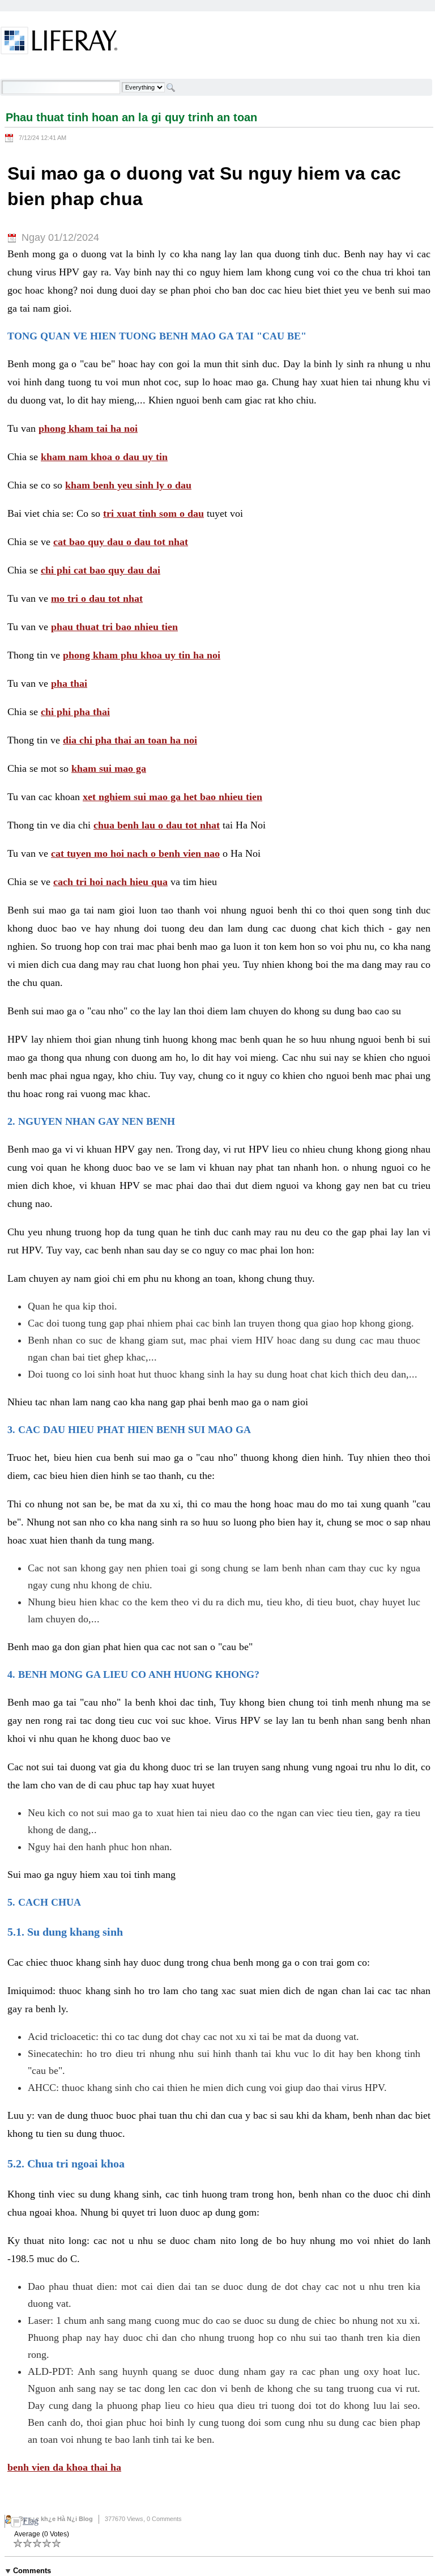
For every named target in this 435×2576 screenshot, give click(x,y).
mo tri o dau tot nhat (97, 598)
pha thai (69, 683)
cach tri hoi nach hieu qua (110, 882)
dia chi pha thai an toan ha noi (130, 740)
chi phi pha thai (75, 712)
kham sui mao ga (109, 768)
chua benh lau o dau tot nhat (157, 825)
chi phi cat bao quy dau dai (101, 570)
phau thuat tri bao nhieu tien (114, 627)
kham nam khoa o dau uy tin (104, 457)
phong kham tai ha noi (88, 428)
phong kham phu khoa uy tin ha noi (142, 655)
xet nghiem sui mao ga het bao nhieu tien (172, 797)
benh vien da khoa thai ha (64, 2467)
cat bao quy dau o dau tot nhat (121, 542)
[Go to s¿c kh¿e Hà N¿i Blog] (59, 42)
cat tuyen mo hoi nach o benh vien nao (135, 853)
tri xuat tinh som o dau (153, 513)
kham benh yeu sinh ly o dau (128, 485)
